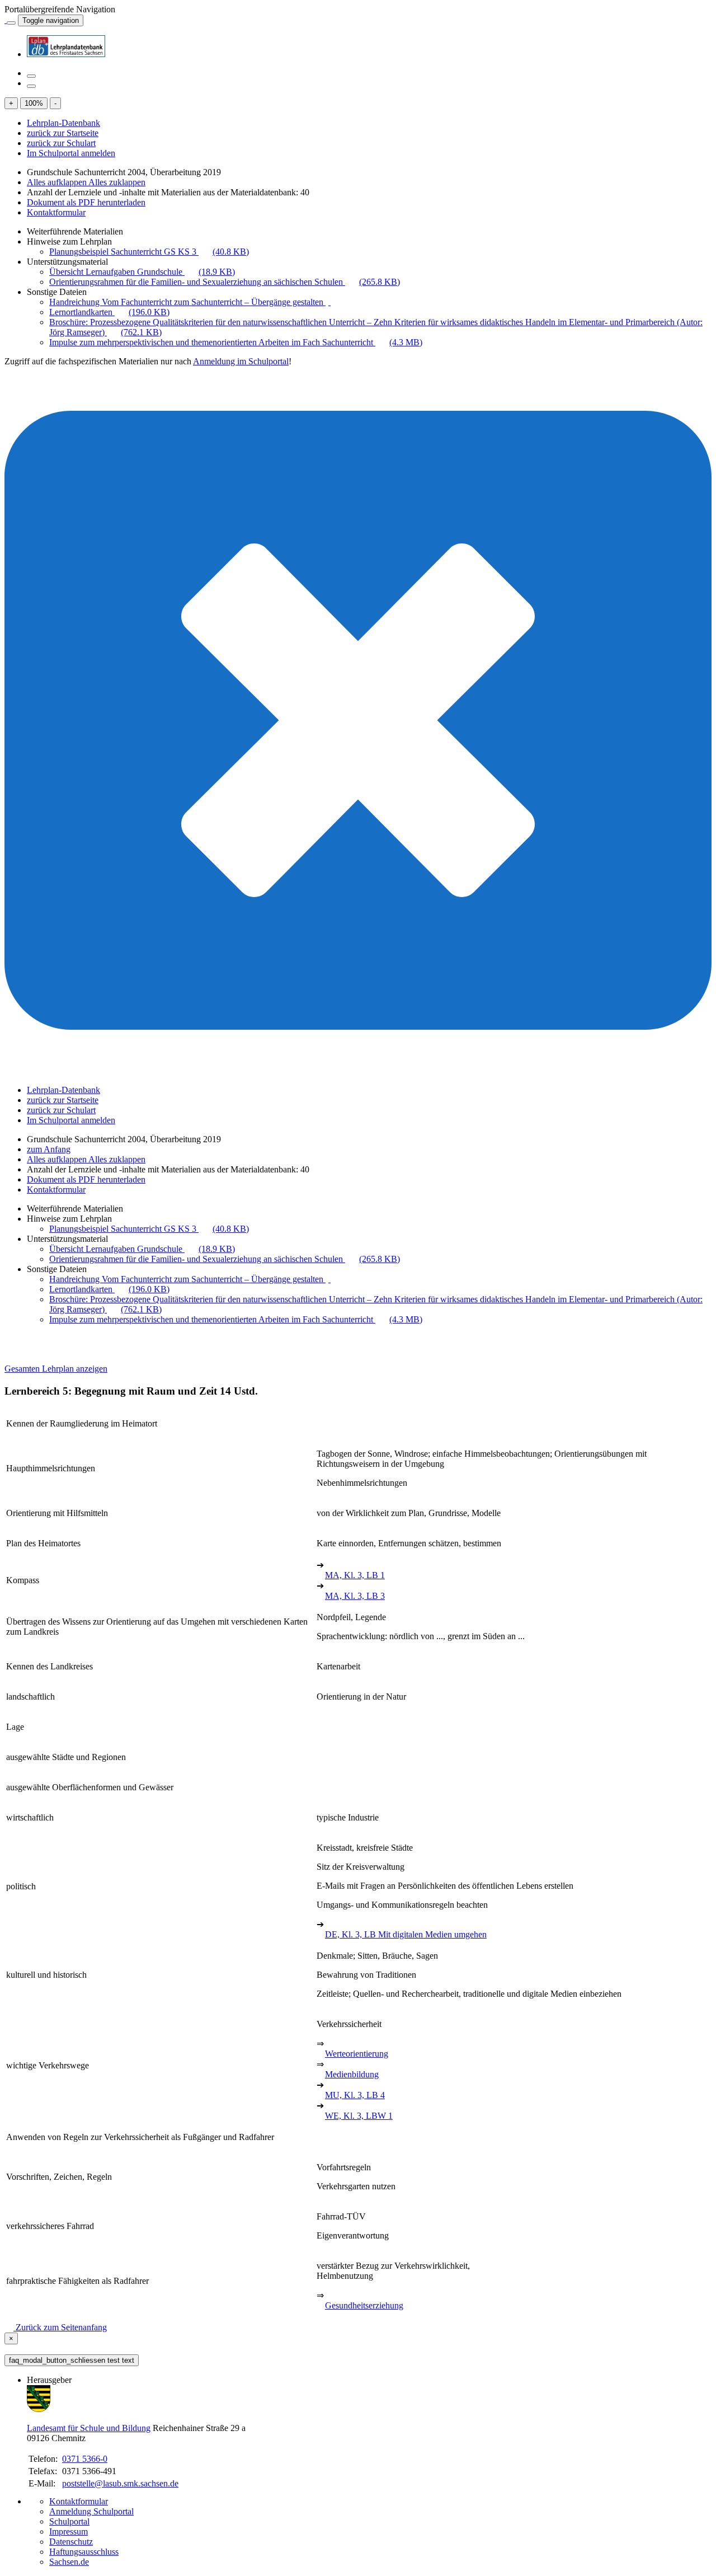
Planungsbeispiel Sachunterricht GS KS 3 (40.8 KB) (149, 252)
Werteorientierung (357, 2054)
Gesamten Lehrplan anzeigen (56, 1369)
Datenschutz (71, 2542)
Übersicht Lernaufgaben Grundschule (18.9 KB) (142, 272)
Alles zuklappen (117, 182)
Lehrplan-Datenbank (63, 123)
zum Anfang (49, 1149)
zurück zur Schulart (61, 143)
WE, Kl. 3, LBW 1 (359, 2116)
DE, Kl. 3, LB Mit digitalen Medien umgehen (406, 1934)
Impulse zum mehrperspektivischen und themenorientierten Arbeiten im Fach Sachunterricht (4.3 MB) (236, 342)
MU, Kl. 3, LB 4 (355, 2095)
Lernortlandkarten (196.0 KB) (109, 312)
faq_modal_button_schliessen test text (72, 2360)
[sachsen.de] (6, 20)
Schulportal (69, 2521)
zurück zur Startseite (63, 133)
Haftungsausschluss (84, 2552)
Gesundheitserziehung (364, 2305)
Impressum (69, 2532)
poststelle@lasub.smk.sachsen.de (120, 2483)
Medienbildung (352, 2074)
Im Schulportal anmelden (71, 153)
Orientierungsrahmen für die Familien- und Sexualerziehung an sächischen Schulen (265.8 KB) (225, 282)
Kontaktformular (56, 212)
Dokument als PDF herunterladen (86, 202)
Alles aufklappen (58, 182)
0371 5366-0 (85, 2459)
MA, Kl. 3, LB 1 (355, 1575)
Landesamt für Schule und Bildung (89, 2428)
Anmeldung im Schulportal (241, 361)
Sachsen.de (69, 2562)
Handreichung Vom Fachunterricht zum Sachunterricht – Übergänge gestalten (187, 302)
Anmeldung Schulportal (91, 2511)
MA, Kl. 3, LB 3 (355, 1596)
